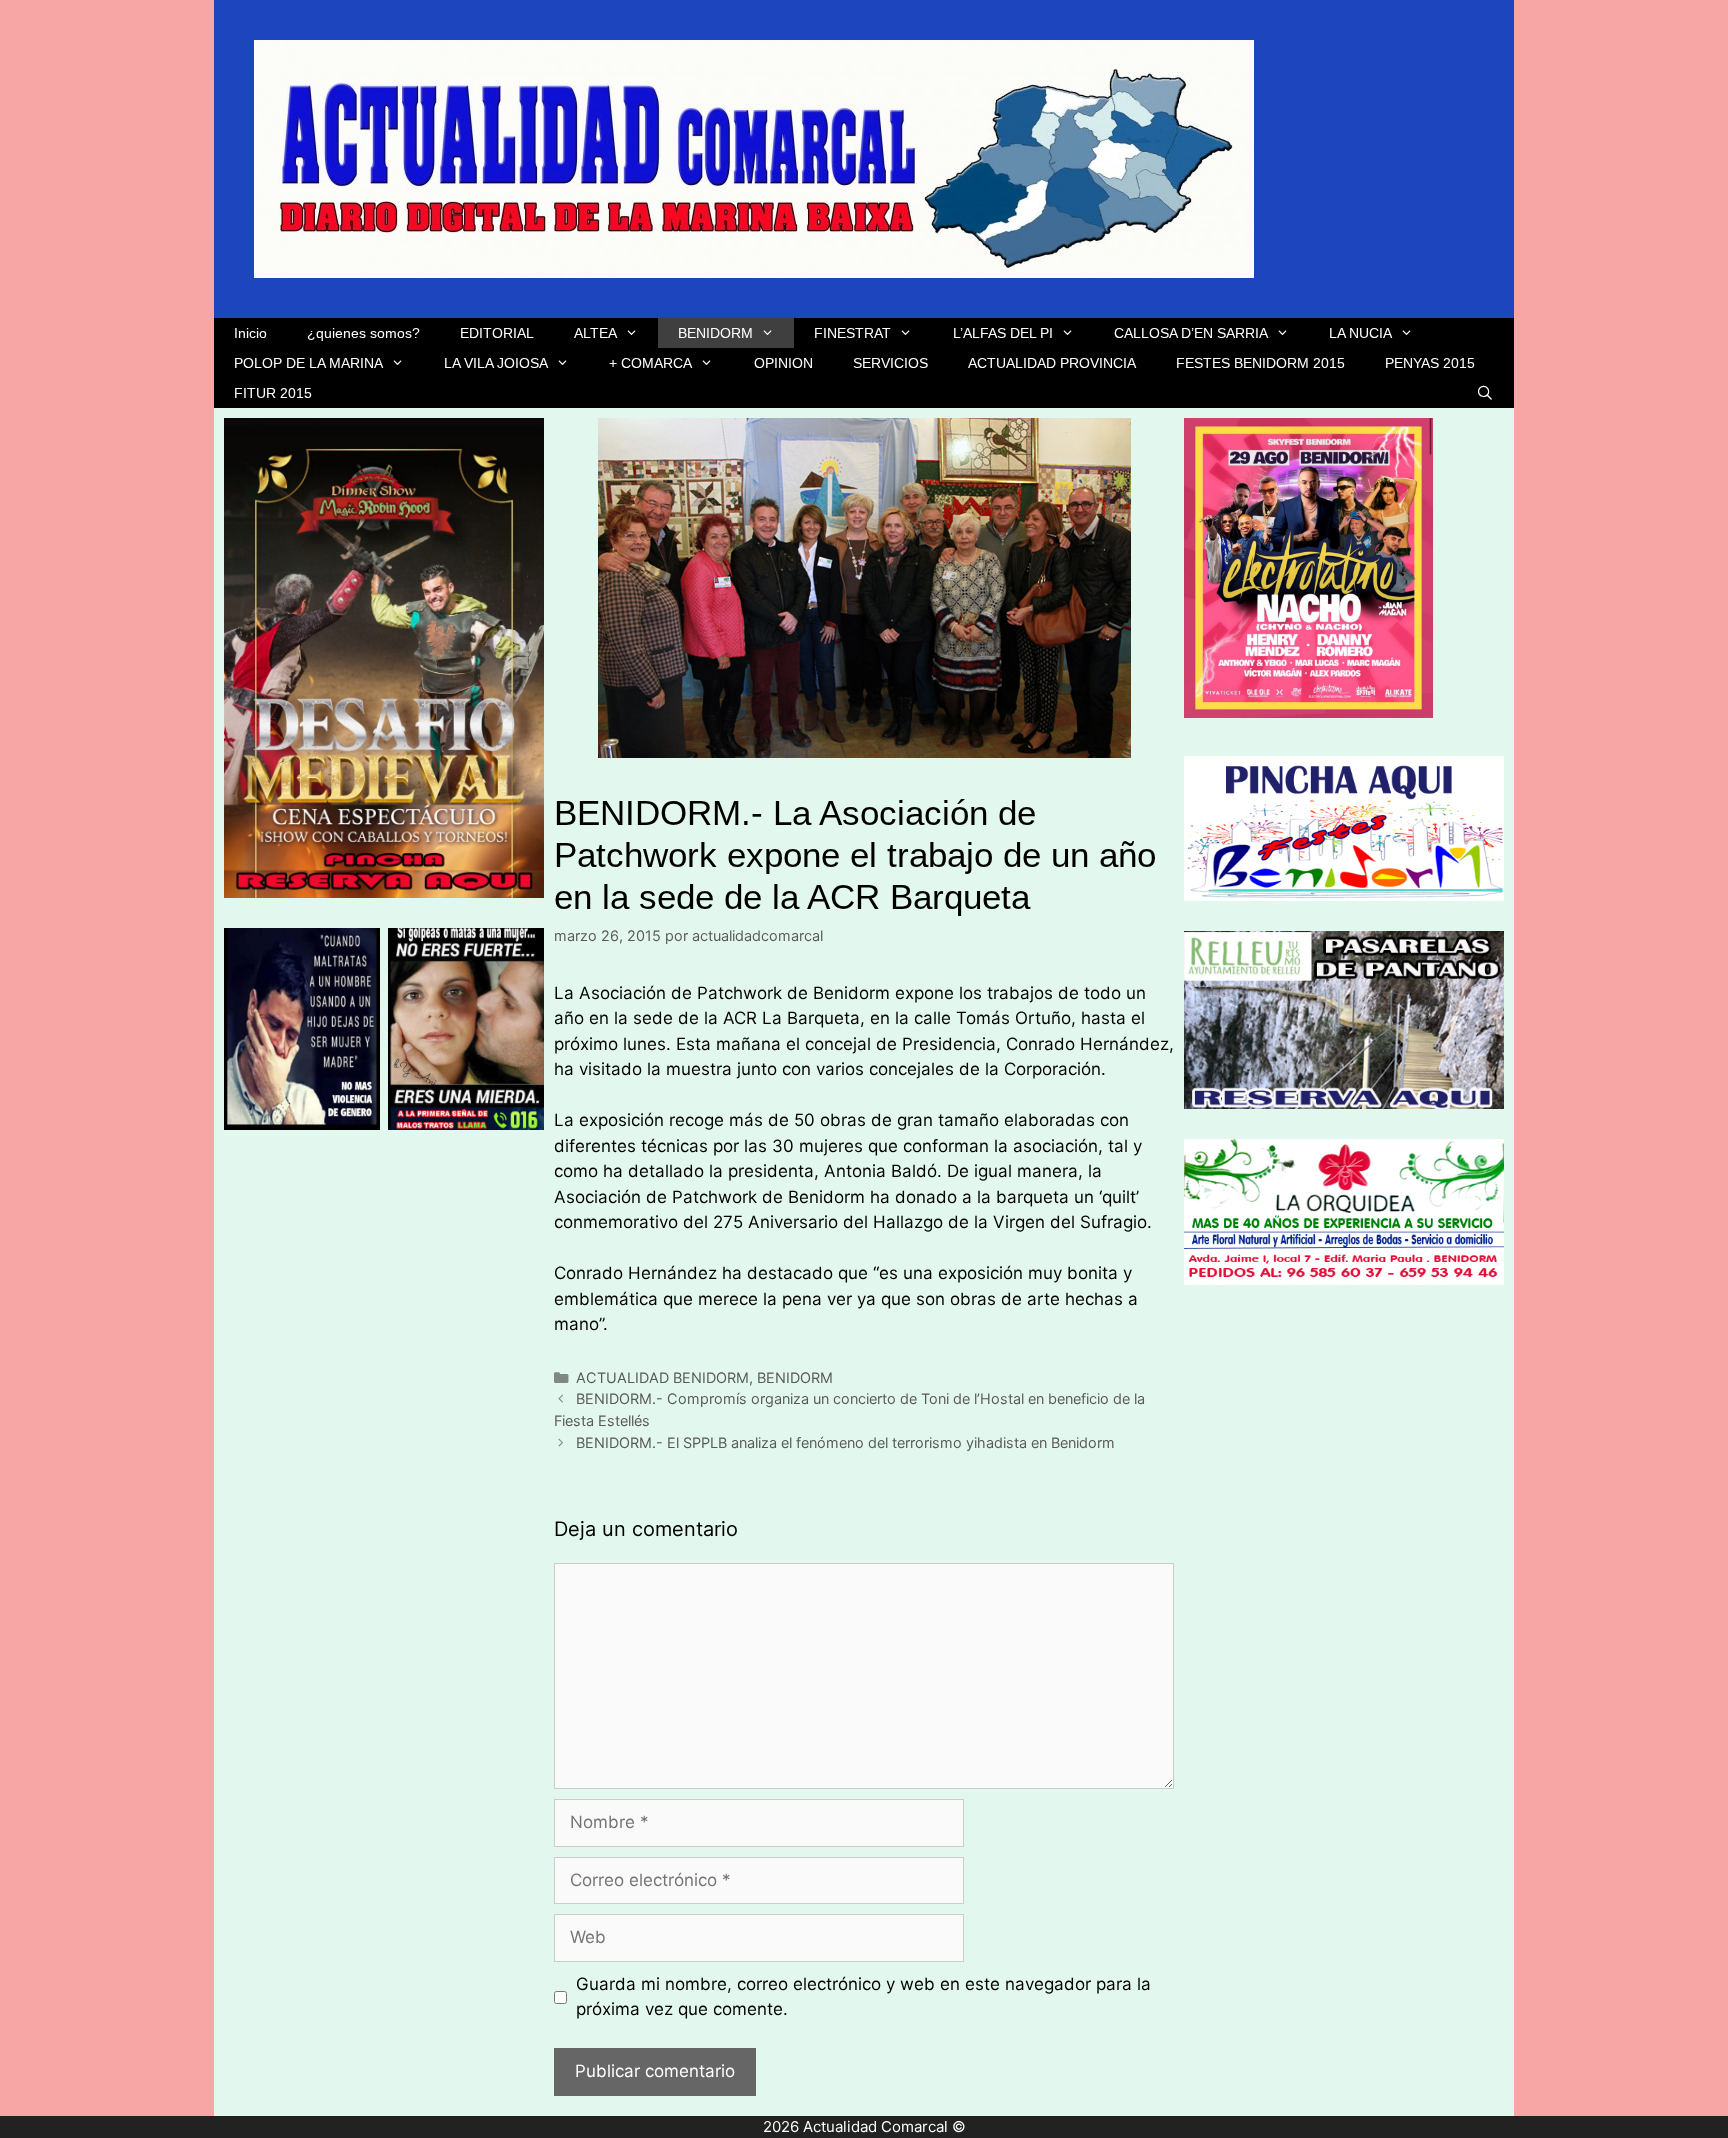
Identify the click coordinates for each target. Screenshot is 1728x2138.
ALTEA (595, 333)
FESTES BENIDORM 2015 (1260, 363)
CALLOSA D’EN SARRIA (1191, 333)
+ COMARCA (650, 363)
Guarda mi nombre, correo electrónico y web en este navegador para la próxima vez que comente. (863, 1997)
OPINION (783, 363)
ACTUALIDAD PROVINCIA (1052, 363)
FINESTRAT (852, 333)
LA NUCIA (1360, 333)
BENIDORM (715, 333)
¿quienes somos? (363, 333)
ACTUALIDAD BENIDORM (662, 1377)
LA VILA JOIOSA (496, 363)
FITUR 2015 (273, 393)
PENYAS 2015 (1430, 363)
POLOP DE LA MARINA (308, 363)
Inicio (250, 333)
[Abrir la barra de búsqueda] (1485, 393)
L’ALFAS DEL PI (1003, 333)
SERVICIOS (890, 363)
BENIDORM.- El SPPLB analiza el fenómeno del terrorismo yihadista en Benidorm (845, 1442)
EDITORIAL (497, 333)
